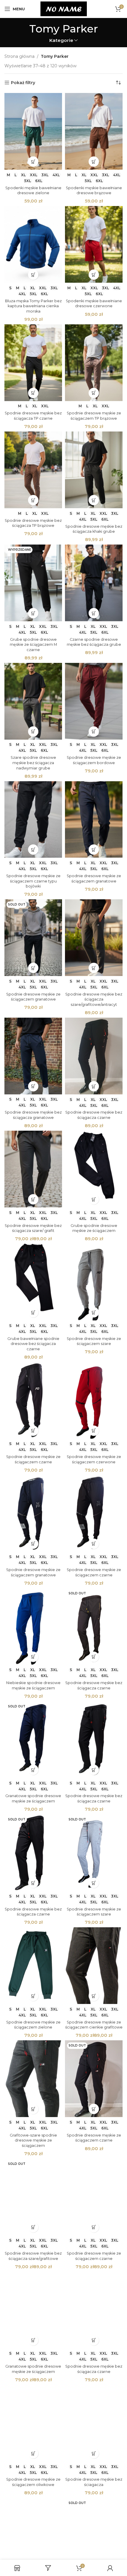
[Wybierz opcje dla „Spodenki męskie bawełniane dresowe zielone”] (33, 162)
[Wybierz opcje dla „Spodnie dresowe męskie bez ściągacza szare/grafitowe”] (33, 2227)
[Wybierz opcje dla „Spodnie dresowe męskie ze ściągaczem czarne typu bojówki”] (33, 850)
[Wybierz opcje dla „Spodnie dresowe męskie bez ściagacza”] (94, 2453)
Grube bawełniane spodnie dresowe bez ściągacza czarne (33, 1344)
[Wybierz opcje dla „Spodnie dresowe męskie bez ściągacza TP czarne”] (33, 393)
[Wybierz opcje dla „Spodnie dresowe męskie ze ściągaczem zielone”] (33, 1996)
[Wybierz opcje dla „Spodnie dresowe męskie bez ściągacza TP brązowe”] (33, 500)
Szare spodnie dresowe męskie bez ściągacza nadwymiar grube (33, 763)
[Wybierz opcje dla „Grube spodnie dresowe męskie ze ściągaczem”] (94, 1199)
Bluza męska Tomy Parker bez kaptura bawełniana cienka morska (33, 306)
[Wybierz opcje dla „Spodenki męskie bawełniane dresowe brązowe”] (94, 162)
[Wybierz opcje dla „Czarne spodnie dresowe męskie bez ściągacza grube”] (94, 613)
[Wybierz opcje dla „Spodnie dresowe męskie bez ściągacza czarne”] (94, 1086)
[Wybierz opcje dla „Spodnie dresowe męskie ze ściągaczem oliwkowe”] (33, 2453)
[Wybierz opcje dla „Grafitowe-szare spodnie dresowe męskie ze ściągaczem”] (33, 2109)
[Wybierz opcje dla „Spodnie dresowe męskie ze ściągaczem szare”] (94, 1312)
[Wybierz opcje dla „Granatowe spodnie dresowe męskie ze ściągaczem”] (33, 1770)
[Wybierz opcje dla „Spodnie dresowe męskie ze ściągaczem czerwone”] (94, 1431)
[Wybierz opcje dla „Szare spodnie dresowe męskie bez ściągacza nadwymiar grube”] (33, 732)
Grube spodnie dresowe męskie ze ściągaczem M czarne (33, 645)
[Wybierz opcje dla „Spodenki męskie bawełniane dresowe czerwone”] (94, 275)
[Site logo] (64, 9)
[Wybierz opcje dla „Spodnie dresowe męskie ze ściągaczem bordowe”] (94, 732)
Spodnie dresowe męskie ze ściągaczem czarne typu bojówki (33, 881)
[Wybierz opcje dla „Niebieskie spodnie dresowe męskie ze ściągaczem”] (33, 1657)
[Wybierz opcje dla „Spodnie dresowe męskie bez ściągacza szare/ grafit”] (33, 1199)
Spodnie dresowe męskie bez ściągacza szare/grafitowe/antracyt (94, 999)
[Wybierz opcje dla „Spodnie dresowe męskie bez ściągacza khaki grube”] (94, 500)
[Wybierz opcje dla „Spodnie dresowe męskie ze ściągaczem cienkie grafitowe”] (94, 1996)
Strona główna (19, 56)
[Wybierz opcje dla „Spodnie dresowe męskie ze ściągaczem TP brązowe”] (94, 393)
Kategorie (61, 40)
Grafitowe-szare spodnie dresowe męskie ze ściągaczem (33, 2140)
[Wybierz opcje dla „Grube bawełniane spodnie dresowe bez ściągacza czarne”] (33, 1312)
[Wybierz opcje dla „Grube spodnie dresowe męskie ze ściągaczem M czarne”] (33, 613)
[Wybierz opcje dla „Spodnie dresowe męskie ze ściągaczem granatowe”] (94, 850)
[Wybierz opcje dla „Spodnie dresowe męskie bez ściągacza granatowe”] (33, 1086)
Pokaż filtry (23, 83)
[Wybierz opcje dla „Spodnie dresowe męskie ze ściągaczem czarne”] (33, 1431)
